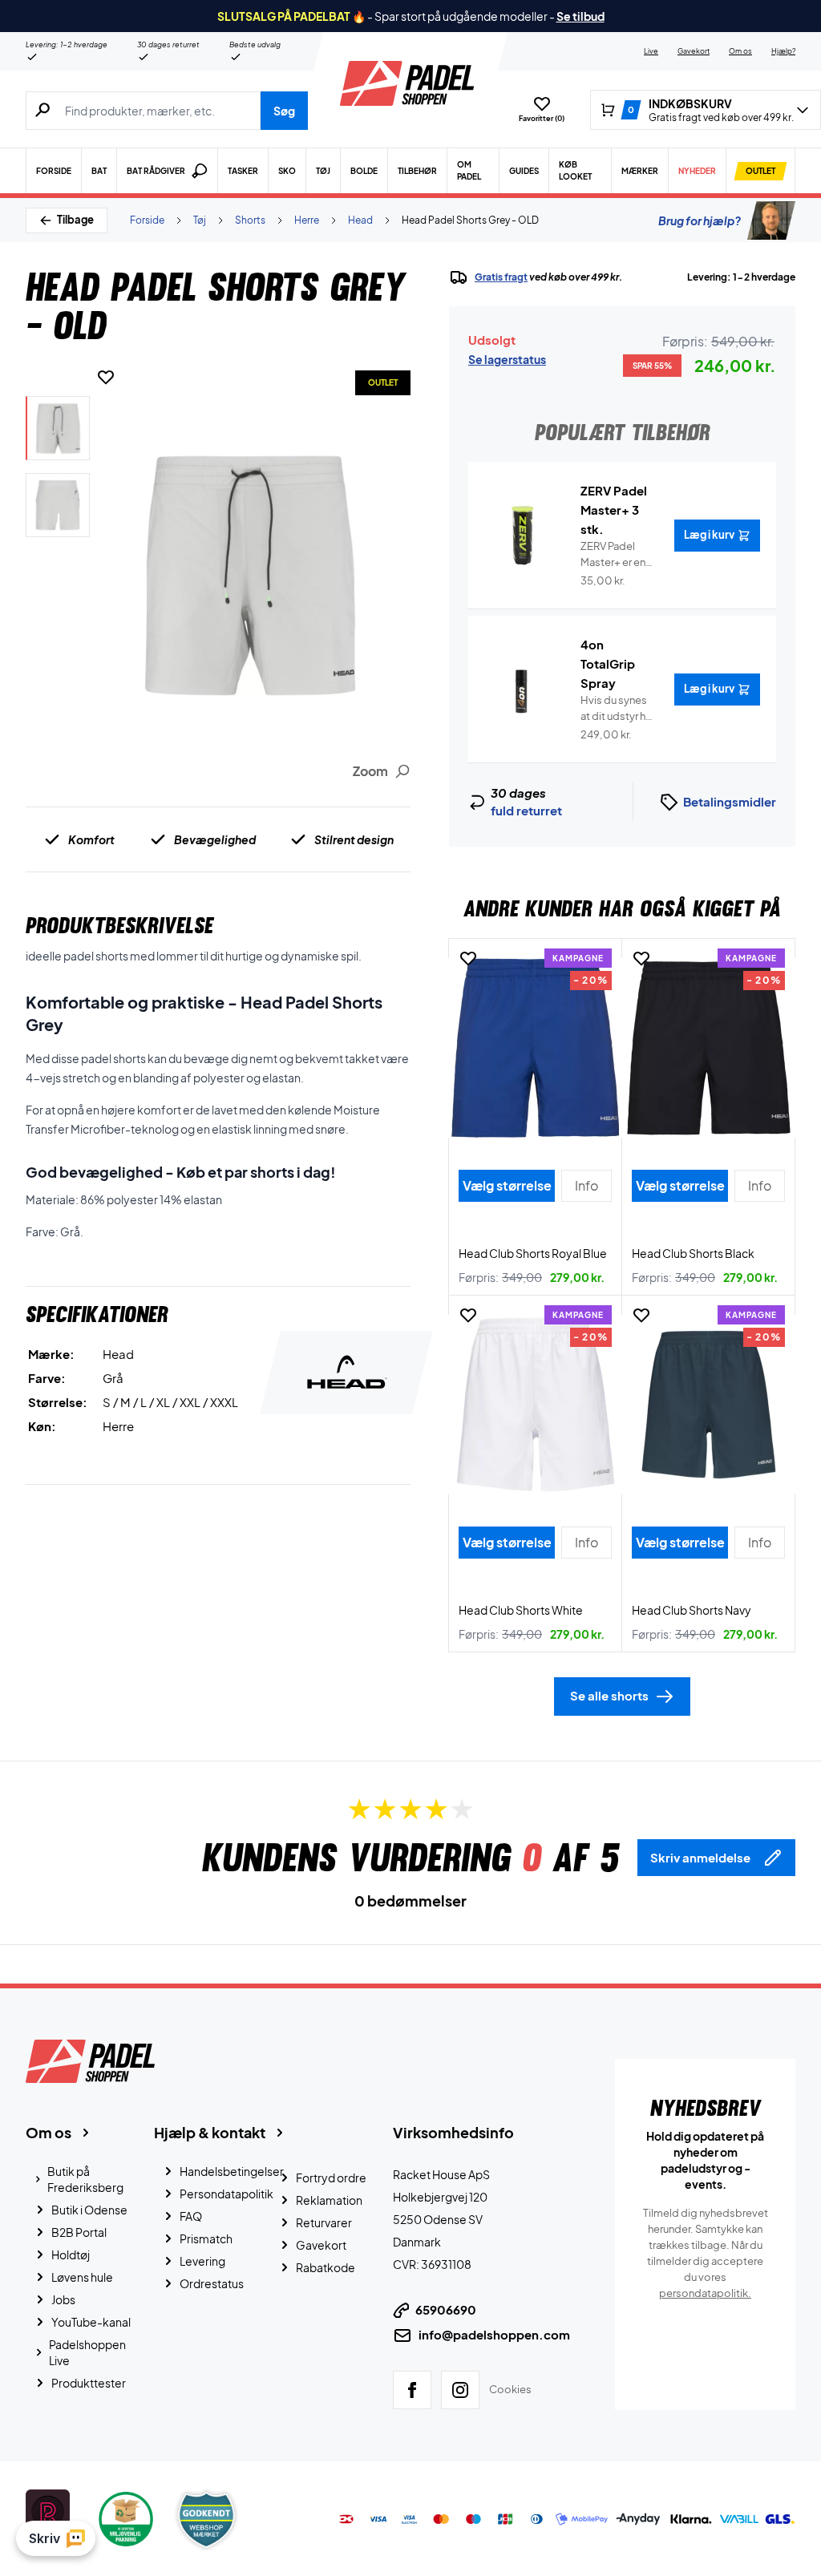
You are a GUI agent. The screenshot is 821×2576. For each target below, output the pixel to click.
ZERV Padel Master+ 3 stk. (614, 510)
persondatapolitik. (705, 2293)
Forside (54, 171)
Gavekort (694, 51)
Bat (99, 171)
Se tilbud (580, 16)
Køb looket (575, 170)
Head (360, 220)
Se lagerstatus (507, 359)
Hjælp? (783, 51)
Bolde (364, 171)
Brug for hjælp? (700, 220)
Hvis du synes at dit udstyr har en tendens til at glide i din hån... (617, 709)
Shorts (250, 220)
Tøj (323, 171)
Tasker (243, 171)
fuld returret (526, 810)
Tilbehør (417, 171)
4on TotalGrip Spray (608, 663)
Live (651, 51)
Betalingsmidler (730, 801)
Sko (287, 171)
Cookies (510, 2389)
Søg (284, 111)
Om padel (469, 170)
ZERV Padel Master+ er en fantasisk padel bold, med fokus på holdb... (618, 555)
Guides (524, 171)
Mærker (640, 171)
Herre (307, 220)
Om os (740, 51)
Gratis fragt (501, 277)
